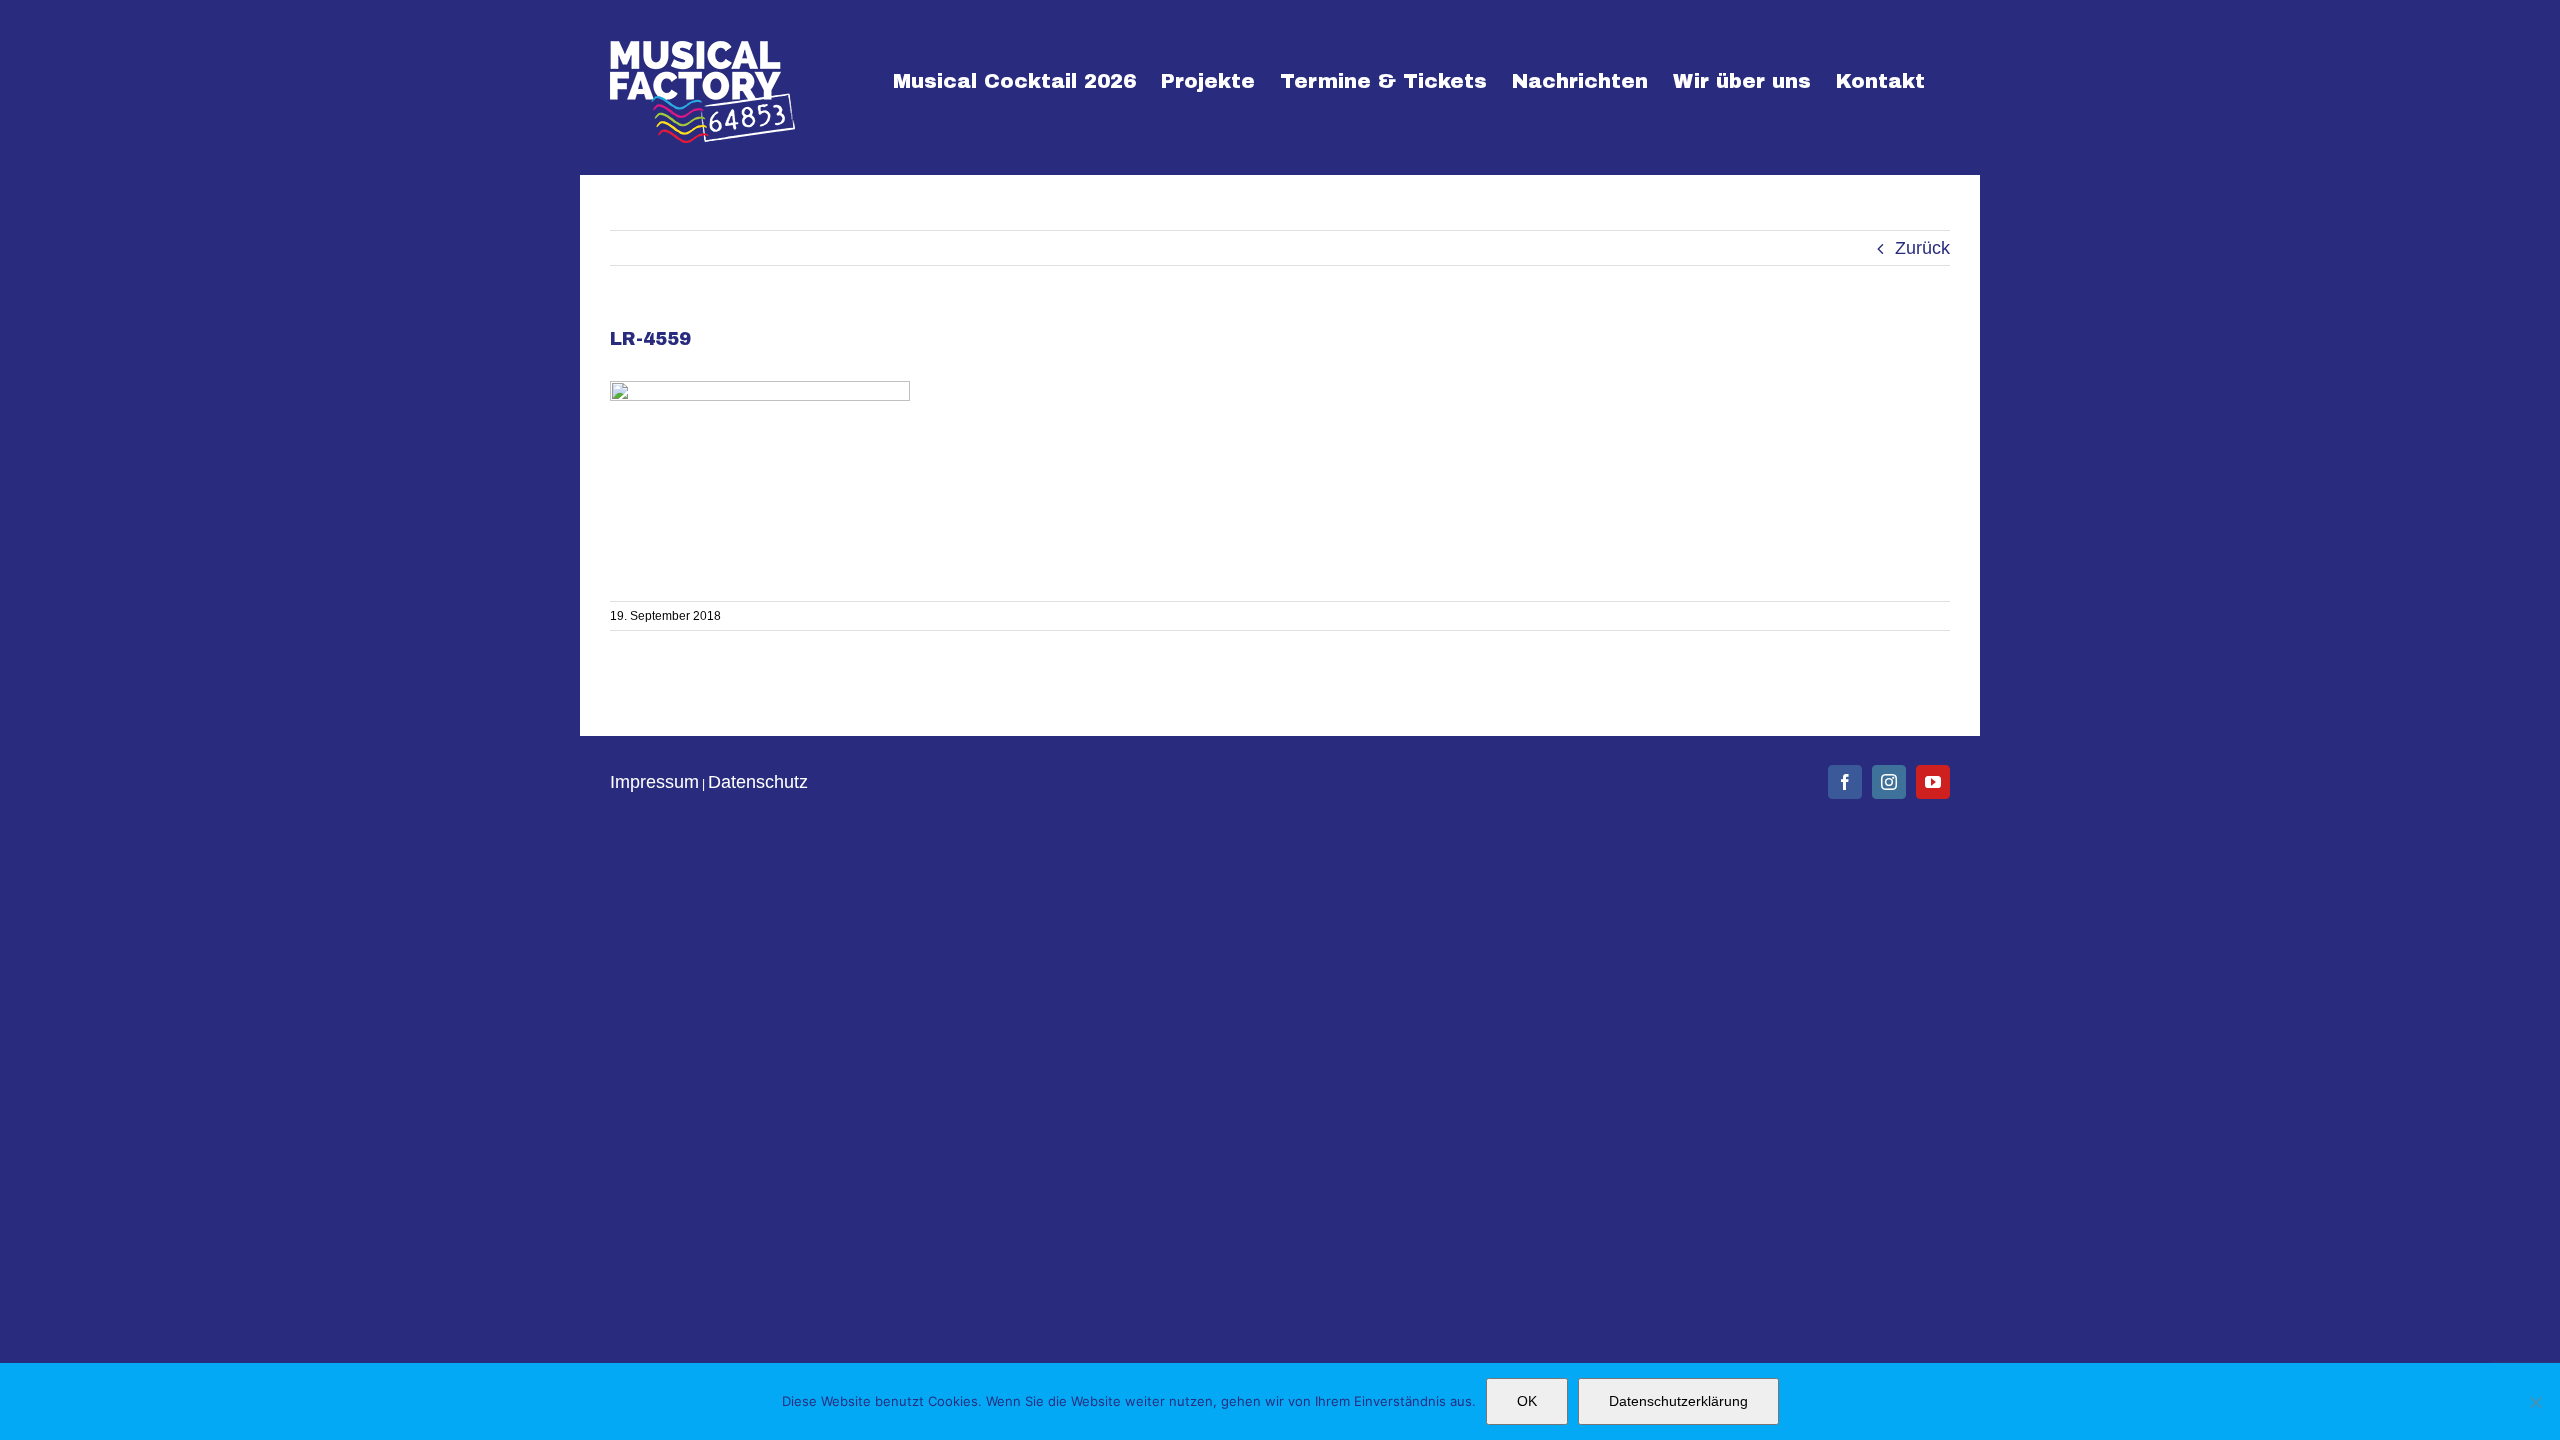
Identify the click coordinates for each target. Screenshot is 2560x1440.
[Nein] (2535, 1402)
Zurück (1922, 248)
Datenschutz (758, 782)
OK (1527, 1401)
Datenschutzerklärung (1678, 1401)
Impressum (654, 782)
